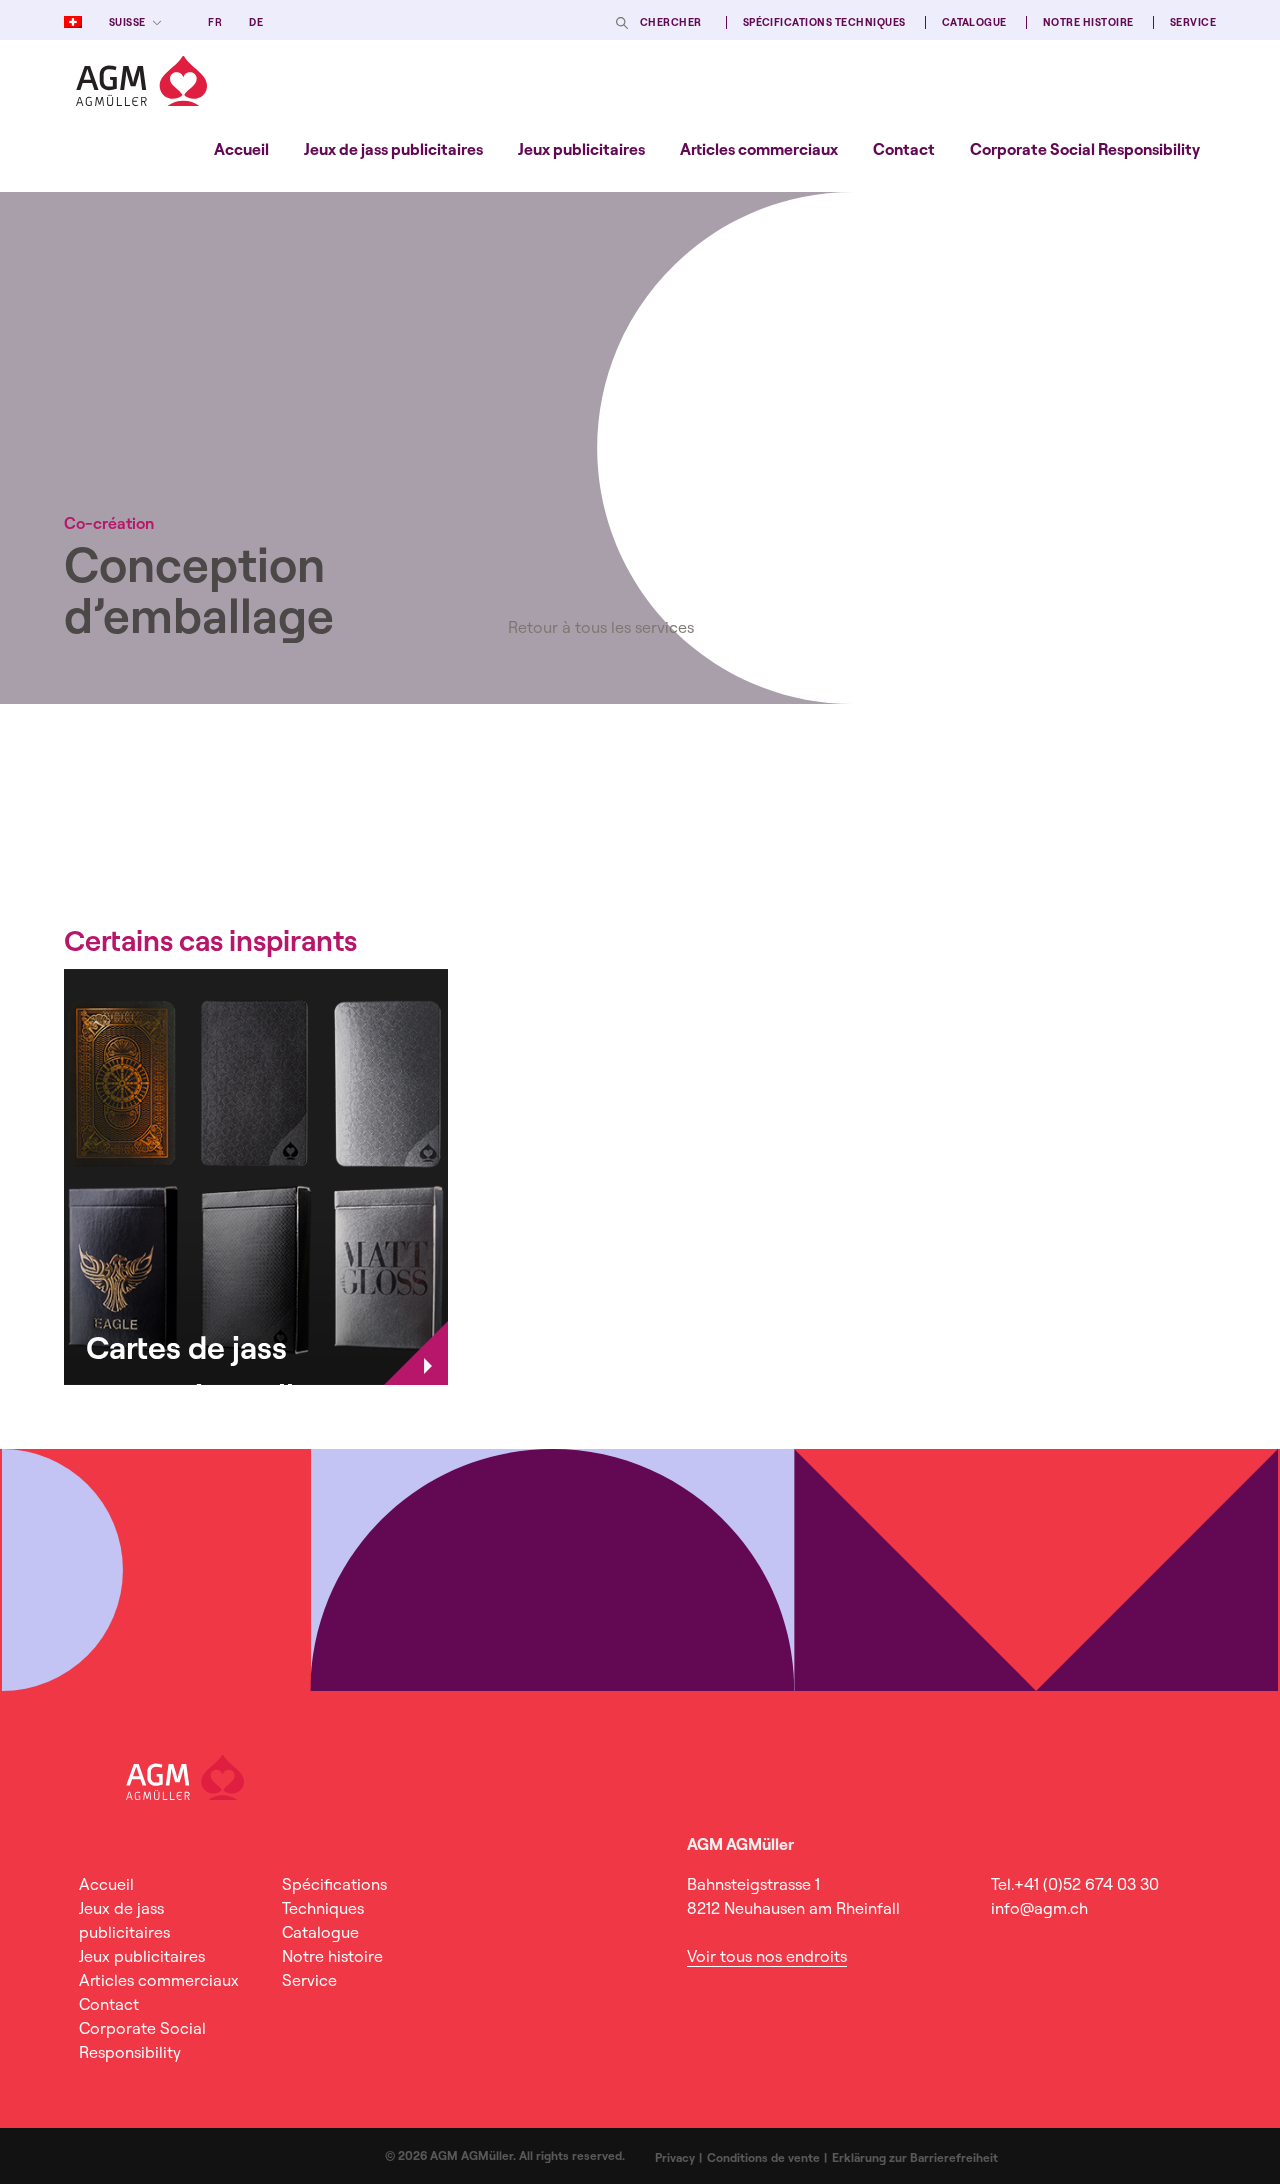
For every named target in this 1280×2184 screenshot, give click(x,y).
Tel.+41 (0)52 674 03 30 (1075, 1884)
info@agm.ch (1039, 1908)
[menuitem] (241, 149)
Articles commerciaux (759, 149)
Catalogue (974, 22)
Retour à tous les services (601, 627)
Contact (904, 149)
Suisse (127, 22)
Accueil (241, 149)
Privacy (675, 2157)
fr (215, 22)
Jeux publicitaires (581, 149)
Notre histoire (1088, 22)
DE (256, 22)
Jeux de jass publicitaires (393, 149)
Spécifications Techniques (824, 22)
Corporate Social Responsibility (1085, 149)
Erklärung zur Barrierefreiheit (915, 2157)
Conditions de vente (763, 2157)
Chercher (671, 22)
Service (1193, 22)
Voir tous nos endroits (767, 1956)
